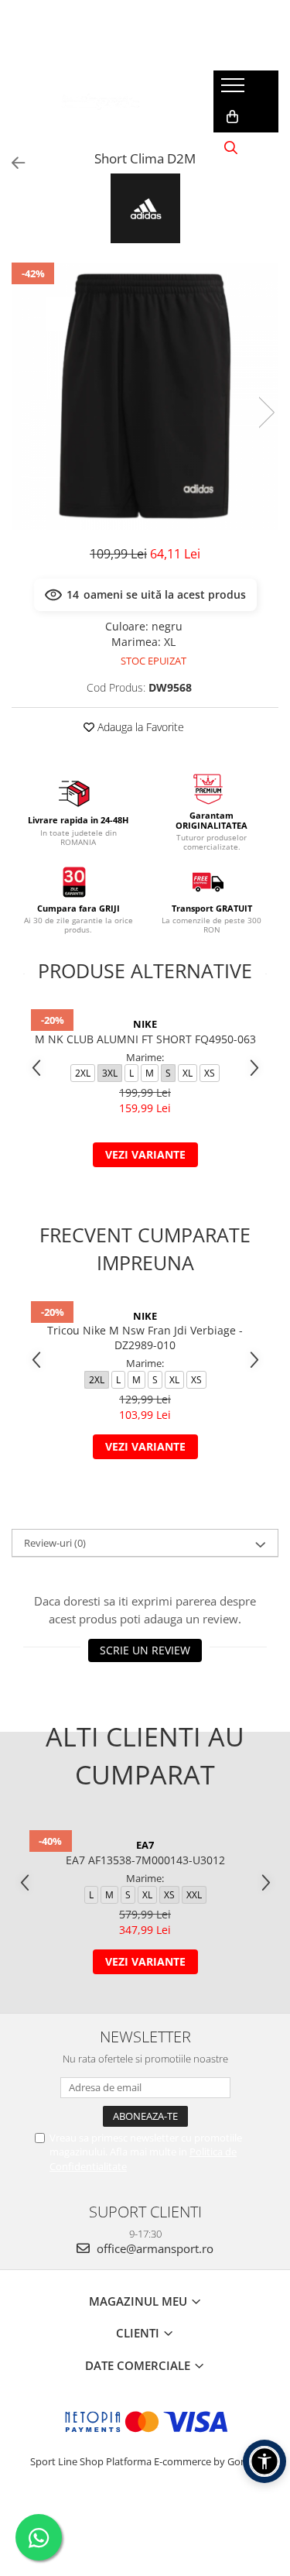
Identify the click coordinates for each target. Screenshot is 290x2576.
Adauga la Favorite (139, 727)
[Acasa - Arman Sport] (101, 101)
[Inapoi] (12, 163)
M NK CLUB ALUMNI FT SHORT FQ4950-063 (145, 1039)
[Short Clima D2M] (145, 396)
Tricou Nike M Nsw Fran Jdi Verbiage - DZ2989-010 (145, 1338)
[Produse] (235, 90)
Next (266, 412)
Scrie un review (145, 1650)
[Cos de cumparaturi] (232, 117)
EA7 (145, 1845)
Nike (145, 1024)
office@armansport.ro (154, 2248)
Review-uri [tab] (55, 1543)
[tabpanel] (145, 396)
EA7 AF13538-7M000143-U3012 (145, 1860)
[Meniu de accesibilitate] (264, 2461)
